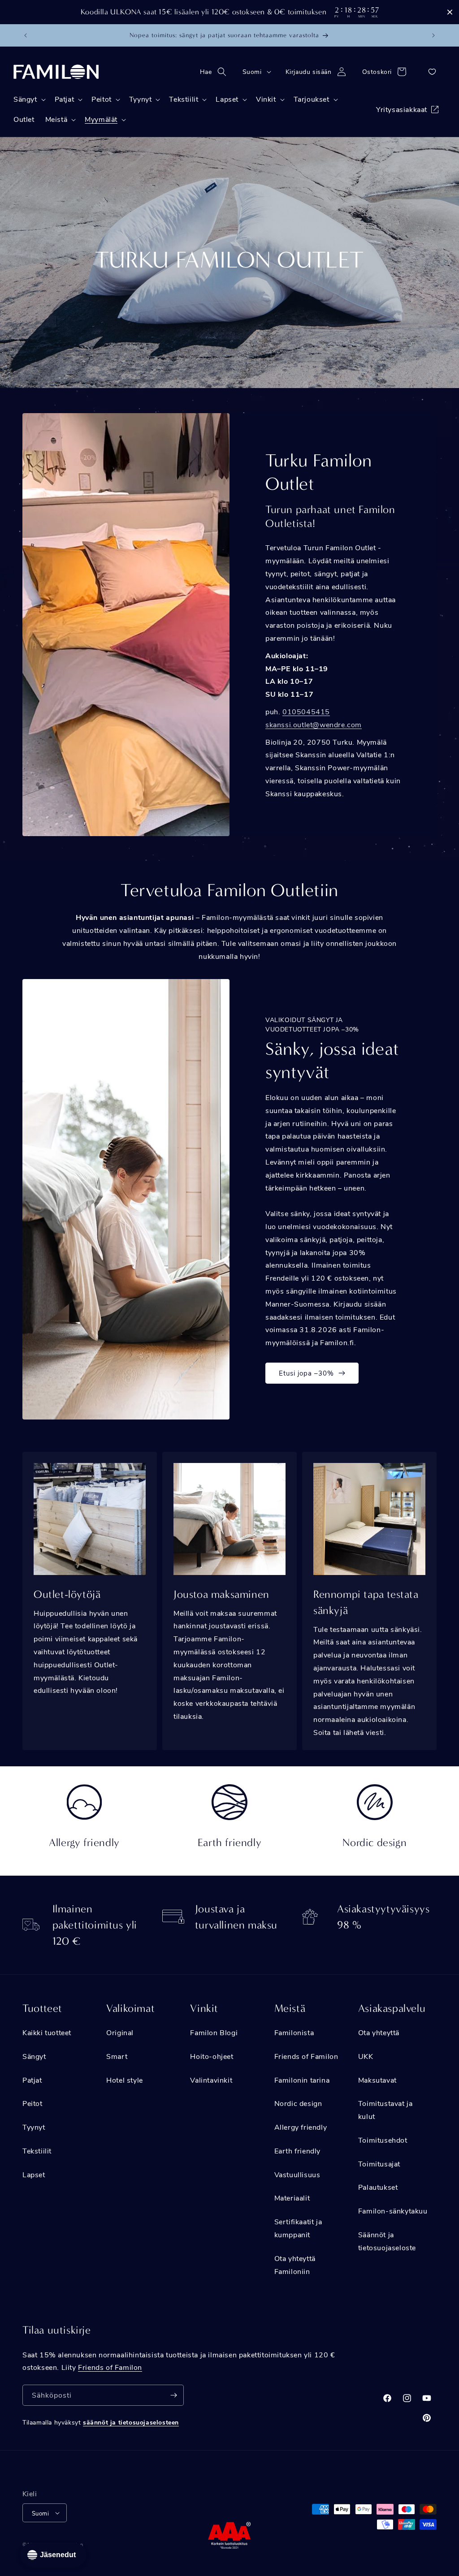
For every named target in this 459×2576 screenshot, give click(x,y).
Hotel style (125, 2080)
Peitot (32, 2103)
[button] (216, 72)
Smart (117, 2056)
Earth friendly (297, 2151)
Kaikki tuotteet (47, 2032)
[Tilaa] (173, 2395)
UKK (366, 2056)
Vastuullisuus (297, 2174)
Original (120, 2032)
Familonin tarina (302, 2080)
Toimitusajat (379, 2164)
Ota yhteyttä (379, 2032)
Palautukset (378, 2187)
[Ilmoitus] (433, 35)
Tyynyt (34, 2127)
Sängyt (34, 2056)
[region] (229, 12)
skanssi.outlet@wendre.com (314, 724)
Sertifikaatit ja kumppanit (298, 2228)
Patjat (32, 2080)
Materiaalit (292, 2198)
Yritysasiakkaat (402, 109)
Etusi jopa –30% (306, 1373)
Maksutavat (377, 2080)
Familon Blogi (214, 2032)
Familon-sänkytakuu (393, 2211)
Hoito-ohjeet (212, 2056)
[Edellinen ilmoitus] (26, 35)
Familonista (294, 2032)
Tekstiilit (37, 2151)
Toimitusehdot (383, 2140)
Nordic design (298, 2103)
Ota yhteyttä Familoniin (295, 2265)
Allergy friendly (301, 2127)
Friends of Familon (306, 2056)
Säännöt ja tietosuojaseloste (387, 2241)
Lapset (34, 2174)
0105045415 (306, 711)
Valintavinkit (211, 2080)
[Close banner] (450, 12)
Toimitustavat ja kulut (385, 2110)
